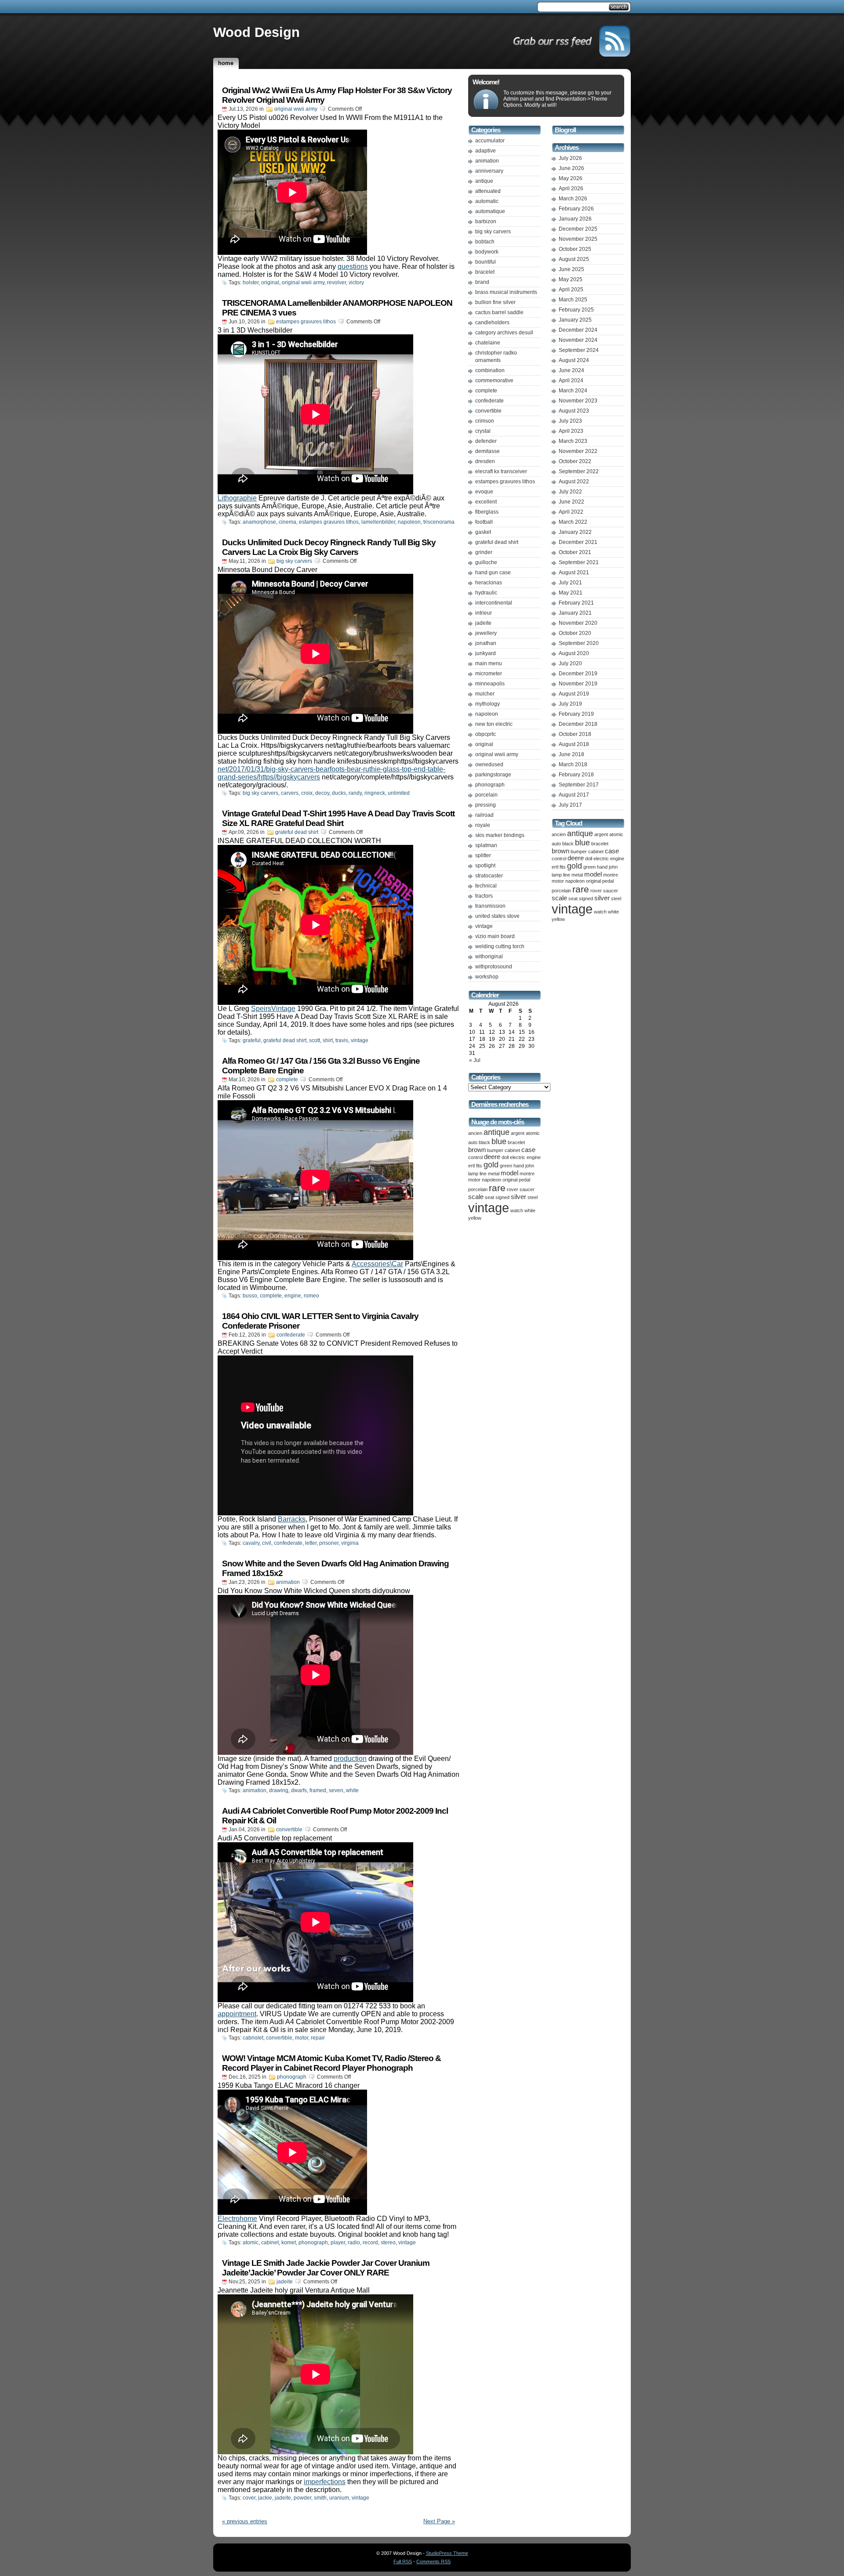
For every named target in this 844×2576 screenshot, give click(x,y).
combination (490, 370)
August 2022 (574, 482)
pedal (524, 1180)
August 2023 (574, 411)
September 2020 (579, 643)
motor (302, 2038)
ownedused (489, 764)
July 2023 (570, 421)
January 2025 (575, 320)
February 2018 (576, 775)
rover (513, 1189)
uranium (339, 2498)
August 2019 (574, 694)
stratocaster (489, 876)
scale (476, 1197)
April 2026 (571, 188)
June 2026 (571, 168)
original (270, 283)
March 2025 (573, 300)
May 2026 (571, 178)
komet (289, 2243)
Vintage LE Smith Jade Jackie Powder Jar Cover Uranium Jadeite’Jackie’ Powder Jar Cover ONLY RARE (326, 2268)
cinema (287, 522)
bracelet (485, 272)
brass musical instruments (506, 292)
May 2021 (571, 593)
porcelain (486, 795)
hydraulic (486, 593)
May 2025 (571, 279)
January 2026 (575, 219)
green (506, 1166)
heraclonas (489, 583)
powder (302, 2498)
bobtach (485, 242)
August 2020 (574, 653)
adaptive (486, 151)
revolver (337, 283)
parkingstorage (493, 775)
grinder (484, 552)
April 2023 (571, 431)
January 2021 (575, 613)
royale (483, 825)
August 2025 (574, 259)
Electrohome (237, 2219)
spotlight (485, 866)
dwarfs (299, 1790)
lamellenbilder (378, 522)
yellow (475, 1218)
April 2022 (571, 512)
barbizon (486, 221)
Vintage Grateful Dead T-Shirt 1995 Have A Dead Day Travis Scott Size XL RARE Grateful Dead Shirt (338, 818)
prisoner (329, 1543)
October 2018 (575, 734)
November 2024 (578, 340)
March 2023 (573, 441)
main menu (489, 663)
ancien (475, 1133)
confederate (291, 1335)
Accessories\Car (377, 1264)
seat (489, 1197)
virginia (350, 1543)
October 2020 (575, 633)
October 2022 (575, 461)
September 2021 (579, 562)
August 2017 (574, 795)
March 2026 (573, 199)
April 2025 (571, 290)
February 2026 (576, 209)
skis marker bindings (500, 835)
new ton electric (494, 724)
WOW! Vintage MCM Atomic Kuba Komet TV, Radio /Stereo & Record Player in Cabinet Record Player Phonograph (331, 2063)
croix (307, 793)
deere (492, 1157)
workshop (487, 977)
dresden (485, 461)
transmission (490, 906)
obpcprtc (486, 734)
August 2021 (574, 572)
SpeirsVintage (273, 1009)
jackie (265, 2498)
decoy (322, 793)
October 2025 (575, 249)
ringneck (375, 793)
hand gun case (493, 572)
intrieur (484, 613)
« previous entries (245, 2521)
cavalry (251, 1543)
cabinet (270, 2243)
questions (353, 266)
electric (518, 1157)
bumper (495, 1150)
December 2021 (578, 542)
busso (250, 1296)
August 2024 (574, 360)
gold (491, 1165)
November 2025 (578, 239)
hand (519, 1166)
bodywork (487, 252)
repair (318, 2038)
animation (288, 1582)
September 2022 (579, 471)
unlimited (399, 793)
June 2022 (571, 502)
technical (486, 886)
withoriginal (489, 956)
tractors (484, 896)
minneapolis (490, 684)
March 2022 (573, 522)
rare (497, 1188)
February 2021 (576, 603)
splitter (483, 855)
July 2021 (570, 583)
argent (518, 1133)
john (530, 1166)
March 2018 (573, 764)
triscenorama (439, 522)
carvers (290, 793)
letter (311, 1543)
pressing (486, 805)
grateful (252, 1040)
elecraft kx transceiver (501, 471)
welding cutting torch (500, 946)
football (484, 522)
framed (318, 1790)
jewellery (486, 633)
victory (356, 283)
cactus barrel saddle (499, 312)
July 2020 (570, 663)
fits (479, 1166)
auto (473, 1142)
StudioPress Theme (447, 2553)
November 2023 (578, 401)
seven (336, 1790)
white (352, 1790)
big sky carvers (294, 561)
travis (342, 1040)
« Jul (475, 1060)
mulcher (485, 694)
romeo (311, 1296)
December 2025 (578, 229)
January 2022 (575, 532)
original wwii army (296, 109)
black (484, 1142)
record (370, 2243)
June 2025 (571, 269)
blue (499, 1141)
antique (484, 181)
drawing (279, 1790)
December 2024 (578, 330)
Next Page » (439, 2521)
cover (249, 2498)
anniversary (489, 171)
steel (533, 1197)
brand (482, 282)
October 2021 (575, 552)
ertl (471, 1166)
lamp (473, 1174)
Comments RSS (433, 2562)
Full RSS (403, 2562)
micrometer (489, 674)
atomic (251, 2243)
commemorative (494, 380)
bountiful (486, 262)
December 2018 (578, 724)
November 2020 (578, 623)
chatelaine (488, 343)
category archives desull (504, 333)
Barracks (292, 1519)
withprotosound (494, 967)
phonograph (292, 2077)
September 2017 (579, 785)
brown (477, 1150)
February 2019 (576, 714)
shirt (328, 1040)
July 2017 (570, 805)
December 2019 (578, 674)
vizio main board (495, 936)
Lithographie (237, 498)
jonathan (486, 643)
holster (251, 283)
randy (355, 793)
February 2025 (576, 310)
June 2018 (571, 754)
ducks (339, 793)
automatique (490, 211)
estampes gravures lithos (306, 322)
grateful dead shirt (297, 832)
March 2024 (573, 391)
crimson (485, 421)
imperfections (325, 2482)
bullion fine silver (495, 302)
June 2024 (571, 370)
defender (486, 441)
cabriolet (253, 2038)
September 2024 (579, 350)
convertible (289, 1830)
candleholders (492, 322)
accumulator (490, 141)
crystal (483, 431)
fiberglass (487, 512)
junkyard (486, 653)
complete (287, 1080)
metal (494, 1174)
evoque (484, 492)
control (475, 1157)
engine (293, 1296)
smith (320, 2498)
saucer (527, 1189)
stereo (388, 2243)
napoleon (409, 522)
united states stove (497, 916)
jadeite (285, 2282)
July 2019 (570, 704)
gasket (483, 532)
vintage (360, 1040)
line (483, 1174)
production (350, 1759)
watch (517, 1210)
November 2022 (578, 451)
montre (527, 1174)
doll (505, 1157)
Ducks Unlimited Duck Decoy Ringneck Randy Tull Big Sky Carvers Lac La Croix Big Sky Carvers (329, 547)
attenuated (488, 191)
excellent (486, 502)
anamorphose (259, 522)
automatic (487, 201)
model (509, 1173)
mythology (487, 704)
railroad (484, 815)
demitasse (487, 451)
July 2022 (570, 492)
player (338, 2243)
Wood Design (256, 32)
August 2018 (574, 744)
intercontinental (494, 603)
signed (502, 1197)
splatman (486, 845)
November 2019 (578, 684)
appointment (237, 2014)
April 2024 (571, 380)
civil (267, 1543)
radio (354, 2243)
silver (518, 1197)
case (528, 1150)
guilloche (486, 562)
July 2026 (570, 158)
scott (315, 1040)
